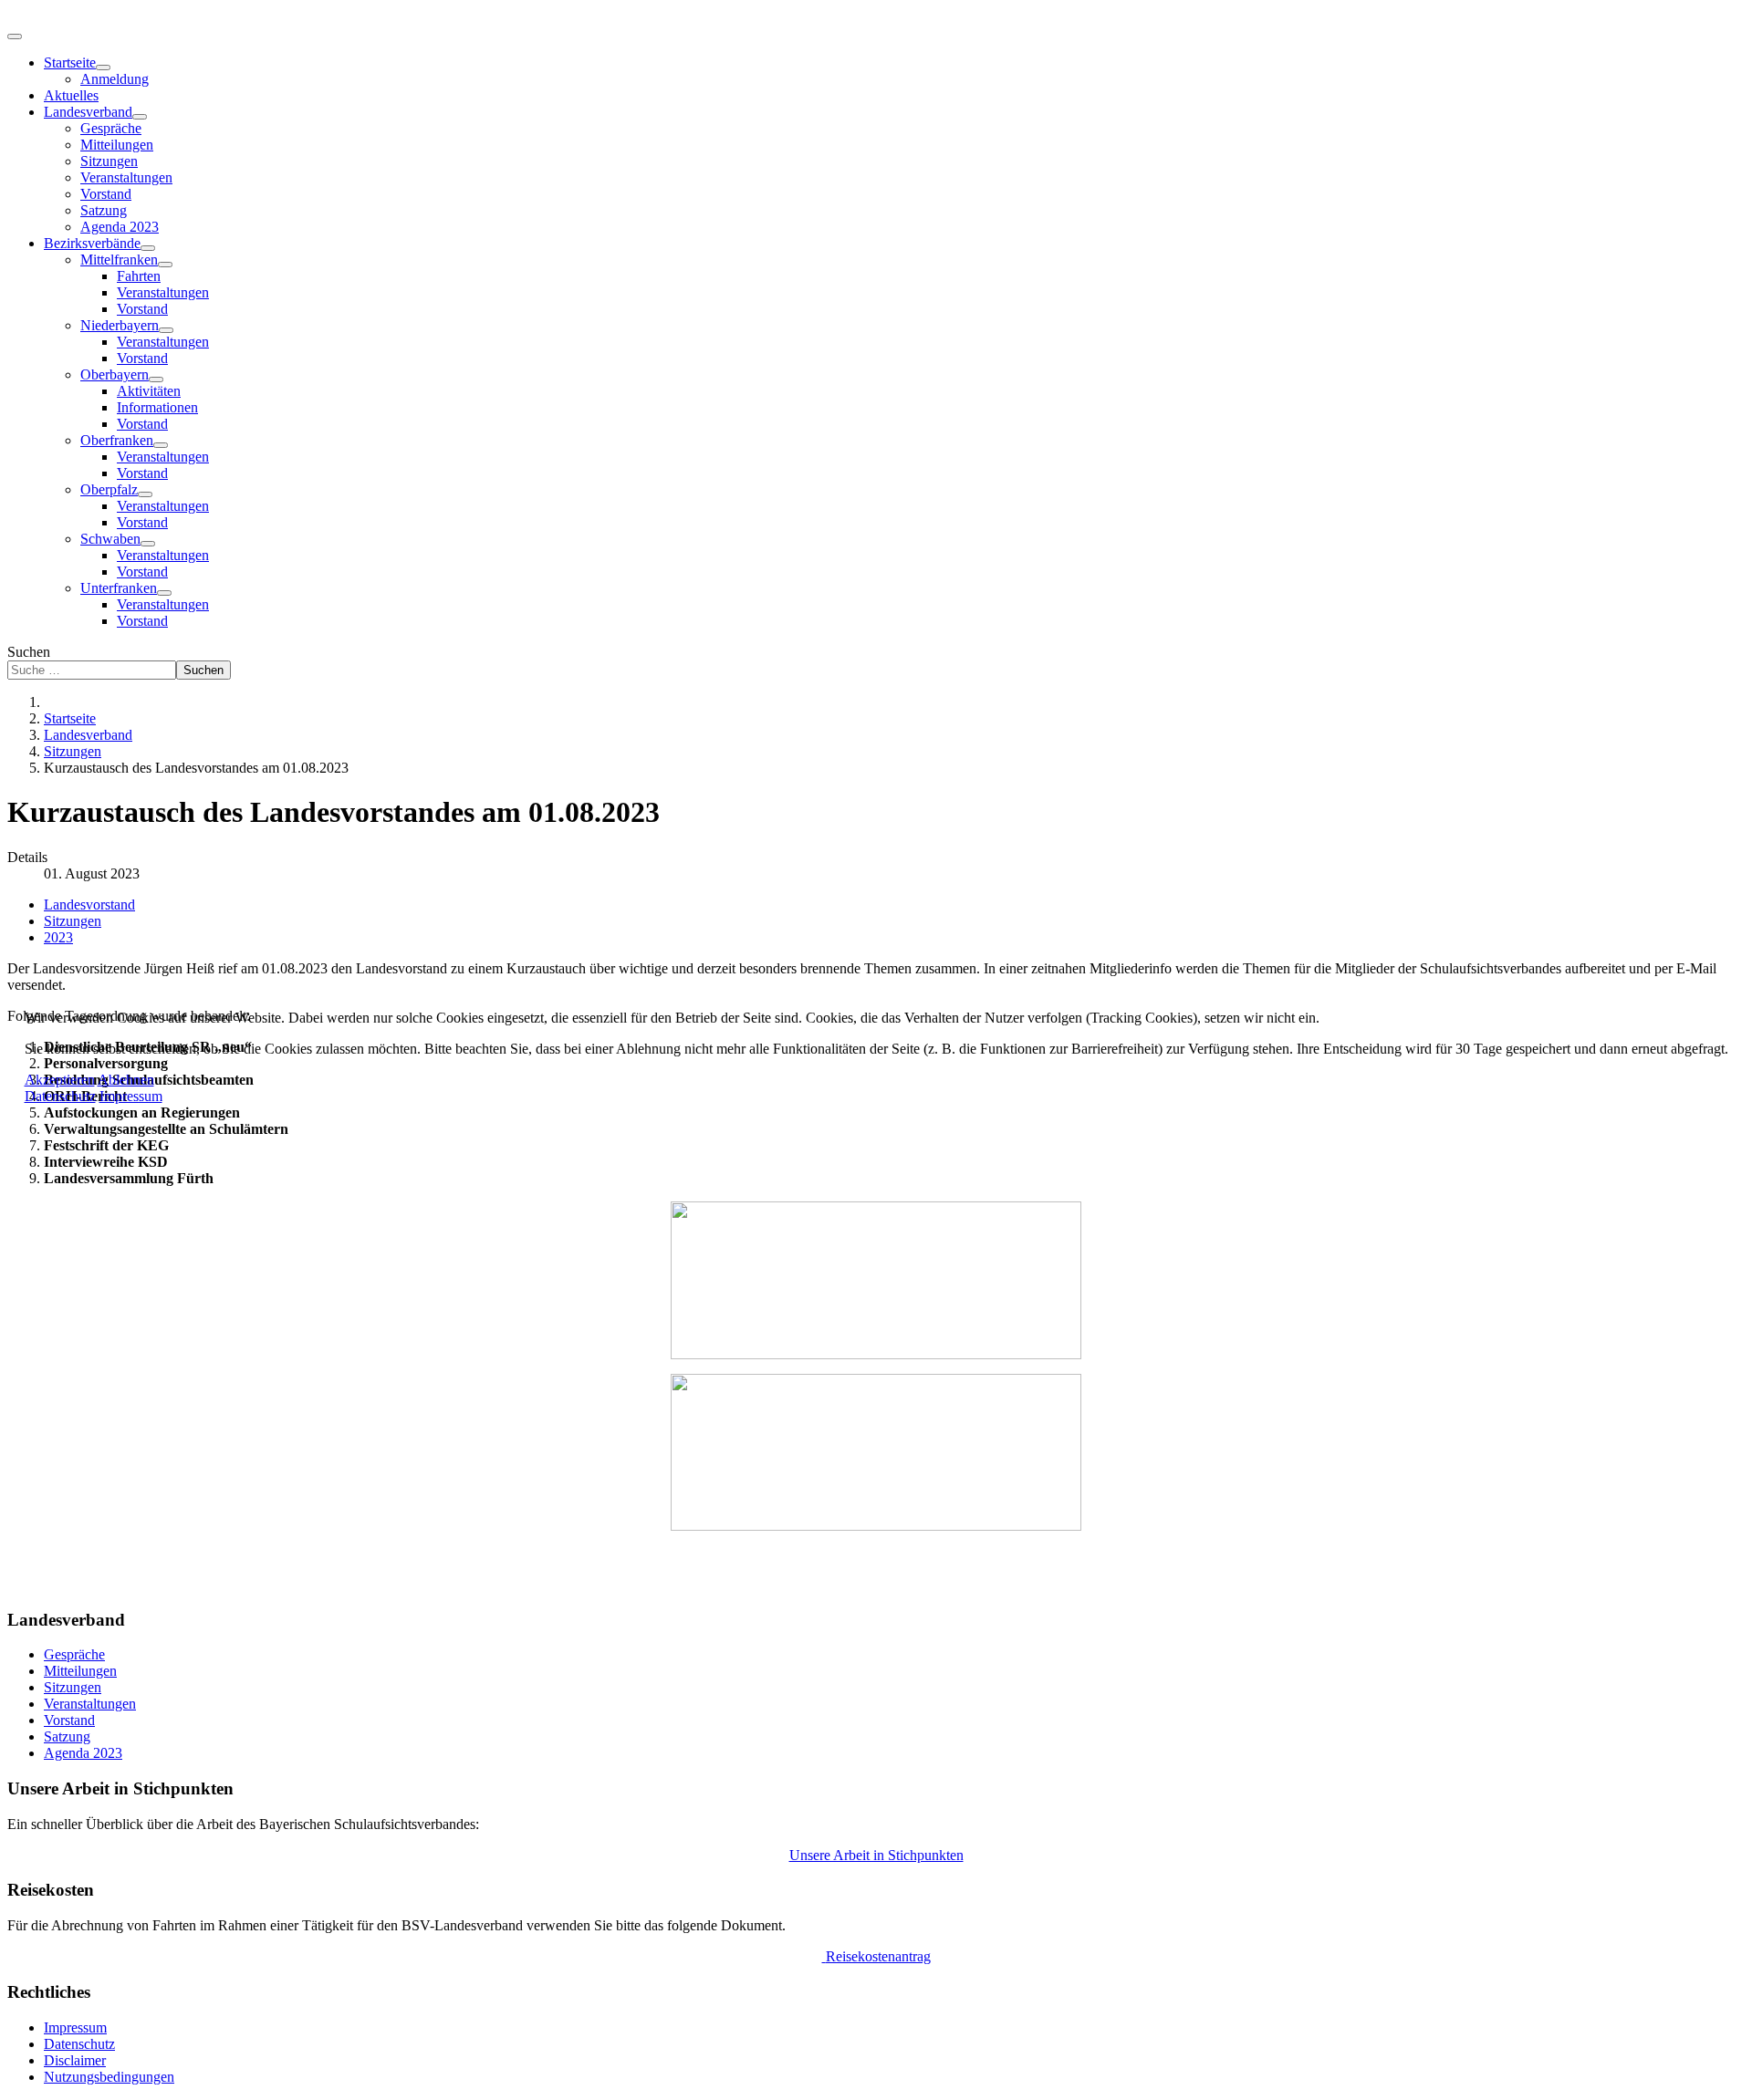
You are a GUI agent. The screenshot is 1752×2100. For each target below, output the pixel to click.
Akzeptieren (60, 1080)
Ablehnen (126, 1080)
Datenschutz (60, 1096)
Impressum (131, 1096)
